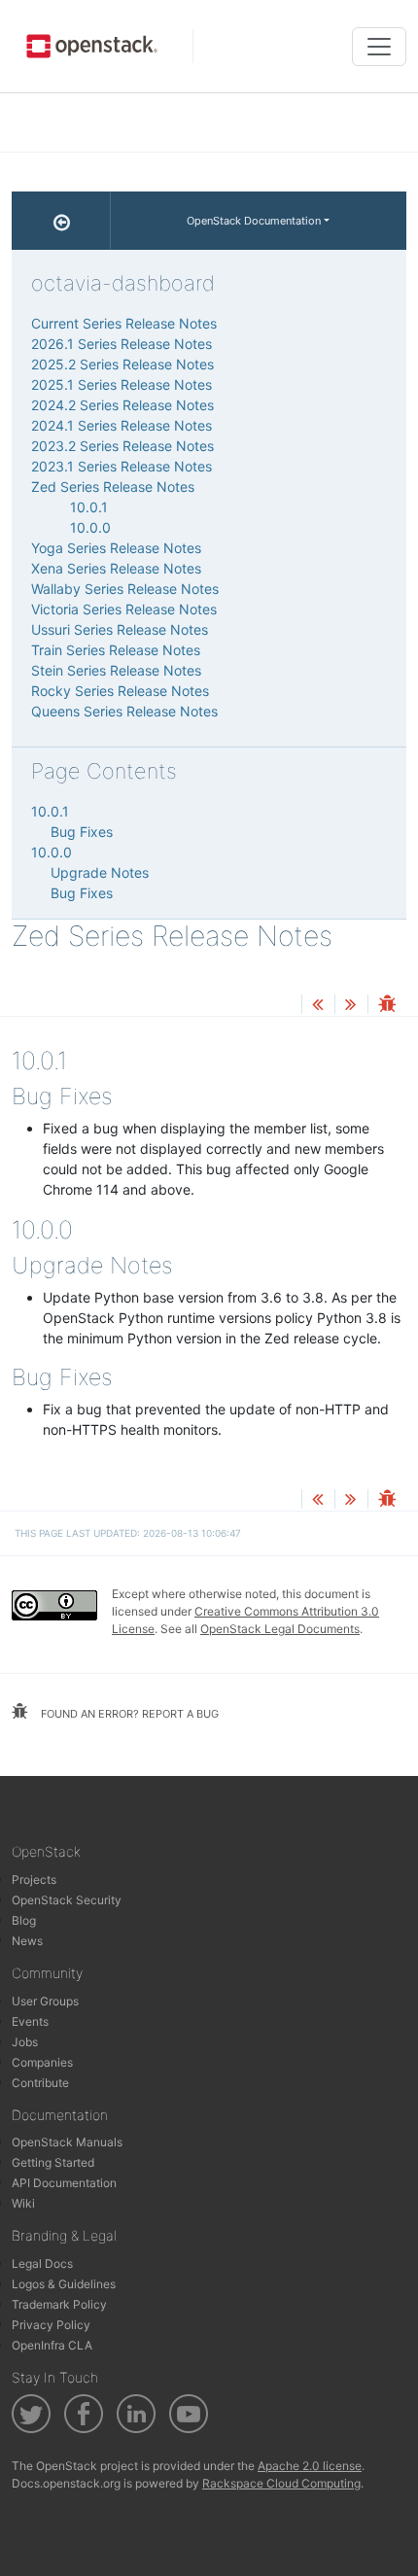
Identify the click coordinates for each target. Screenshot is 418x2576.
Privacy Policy (51, 2325)
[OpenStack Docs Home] (61, 221)
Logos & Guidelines (64, 2284)
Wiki (23, 2203)
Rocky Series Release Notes (120, 691)
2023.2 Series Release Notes (122, 446)
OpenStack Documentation (254, 221)
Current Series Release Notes (124, 323)
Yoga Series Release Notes (116, 548)
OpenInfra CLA (52, 2345)
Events (30, 2021)
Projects (34, 1880)
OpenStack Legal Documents (280, 1629)
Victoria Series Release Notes (124, 609)
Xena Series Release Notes (116, 568)
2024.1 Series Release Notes (122, 425)
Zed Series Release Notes (113, 487)
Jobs (25, 2042)
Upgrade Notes (100, 872)
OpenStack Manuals (67, 2142)
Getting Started (53, 2162)
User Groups (45, 2001)
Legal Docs (42, 2263)
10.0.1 (89, 507)
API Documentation (64, 2183)
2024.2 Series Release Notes (122, 405)
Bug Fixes (82, 832)
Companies (42, 2062)
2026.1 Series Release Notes (122, 344)
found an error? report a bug (128, 1714)
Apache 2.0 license (310, 2466)
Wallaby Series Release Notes (125, 589)
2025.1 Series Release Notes (122, 384)
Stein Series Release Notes (116, 670)
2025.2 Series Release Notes (122, 364)
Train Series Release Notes (116, 650)
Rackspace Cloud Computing (281, 2483)
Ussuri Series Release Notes (120, 629)
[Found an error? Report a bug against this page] (387, 1006)
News (27, 1941)
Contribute (40, 2083)
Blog (24, 1920)
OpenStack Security (67, 1900)
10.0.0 (90, 527)
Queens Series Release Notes (124, 711)
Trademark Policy (59, 2304)
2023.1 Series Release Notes (122, 466)
